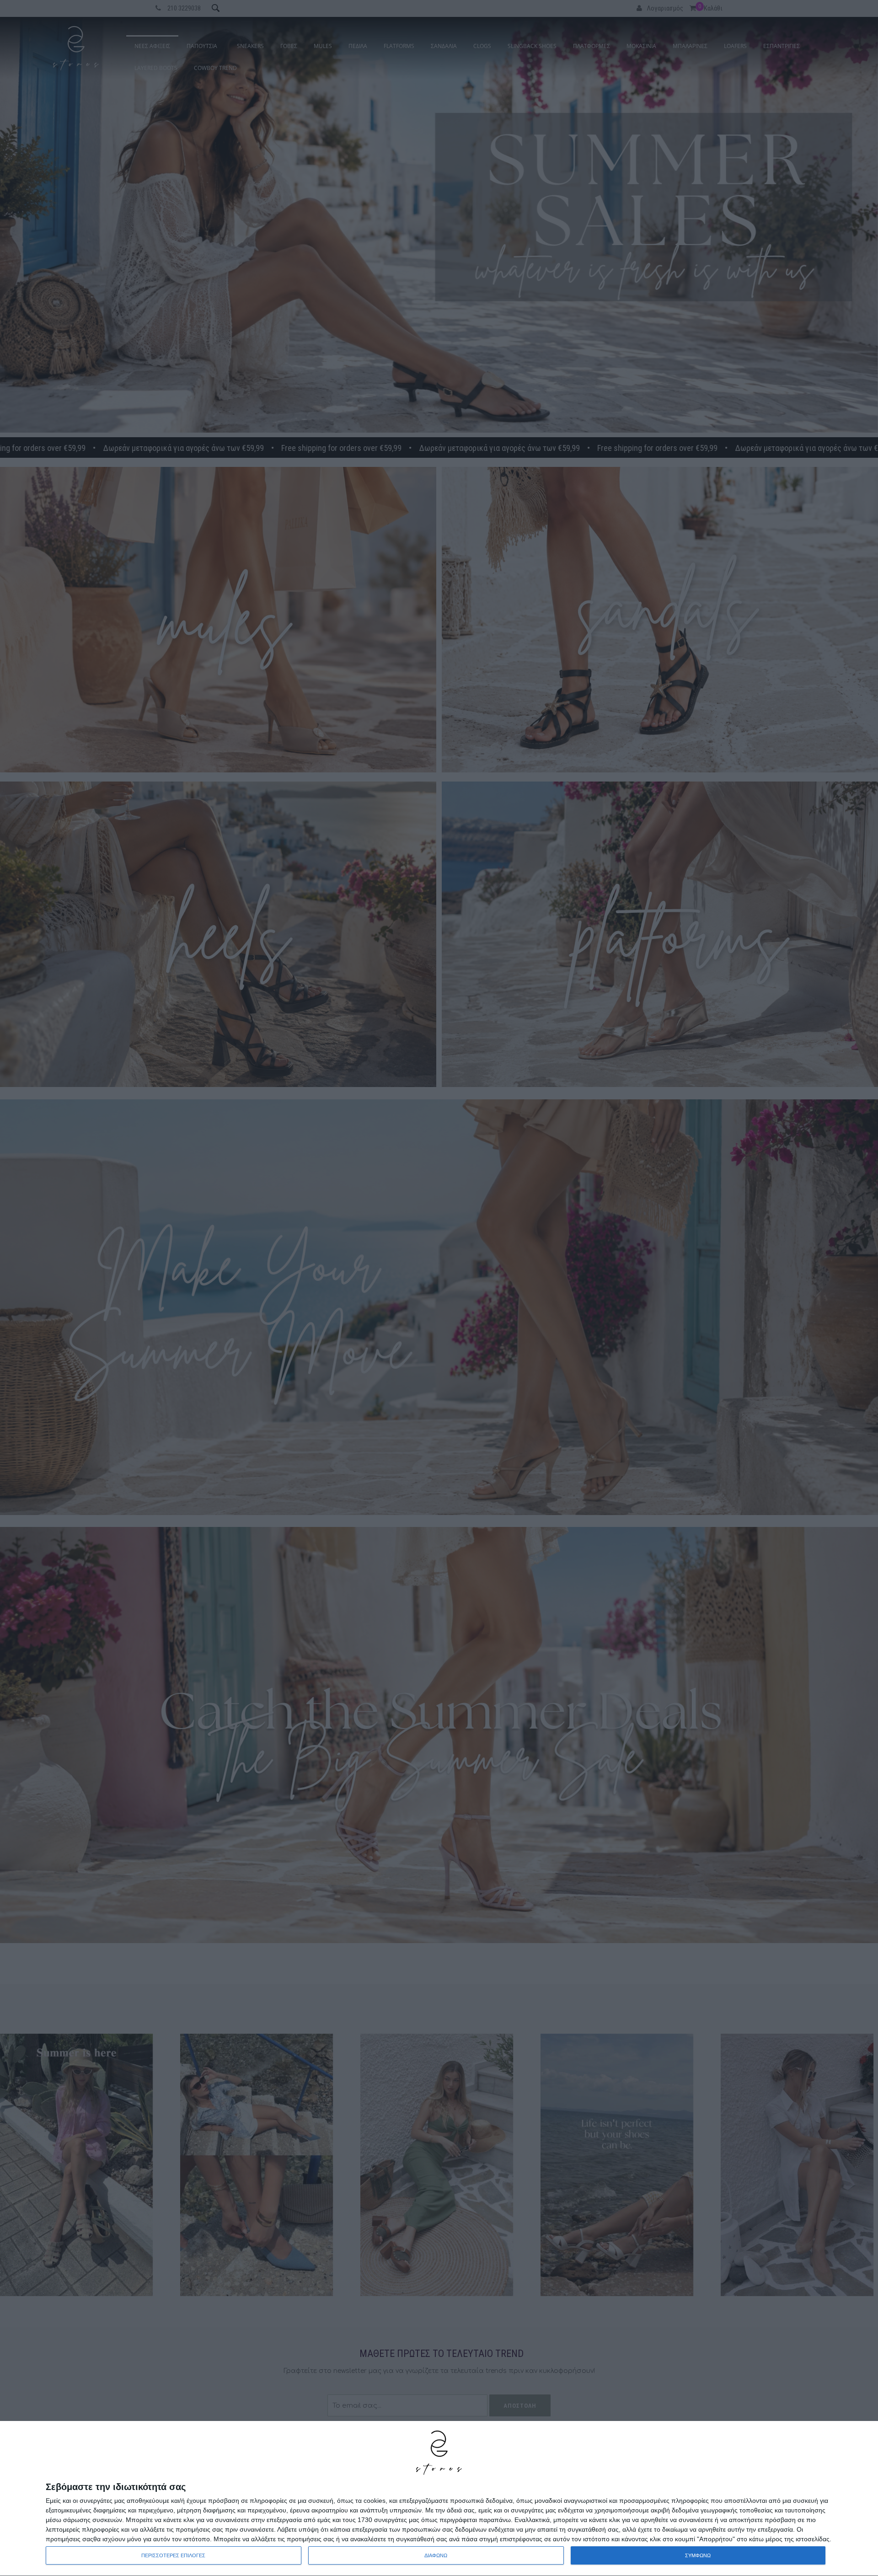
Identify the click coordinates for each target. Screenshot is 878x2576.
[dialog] (439, 2499)
